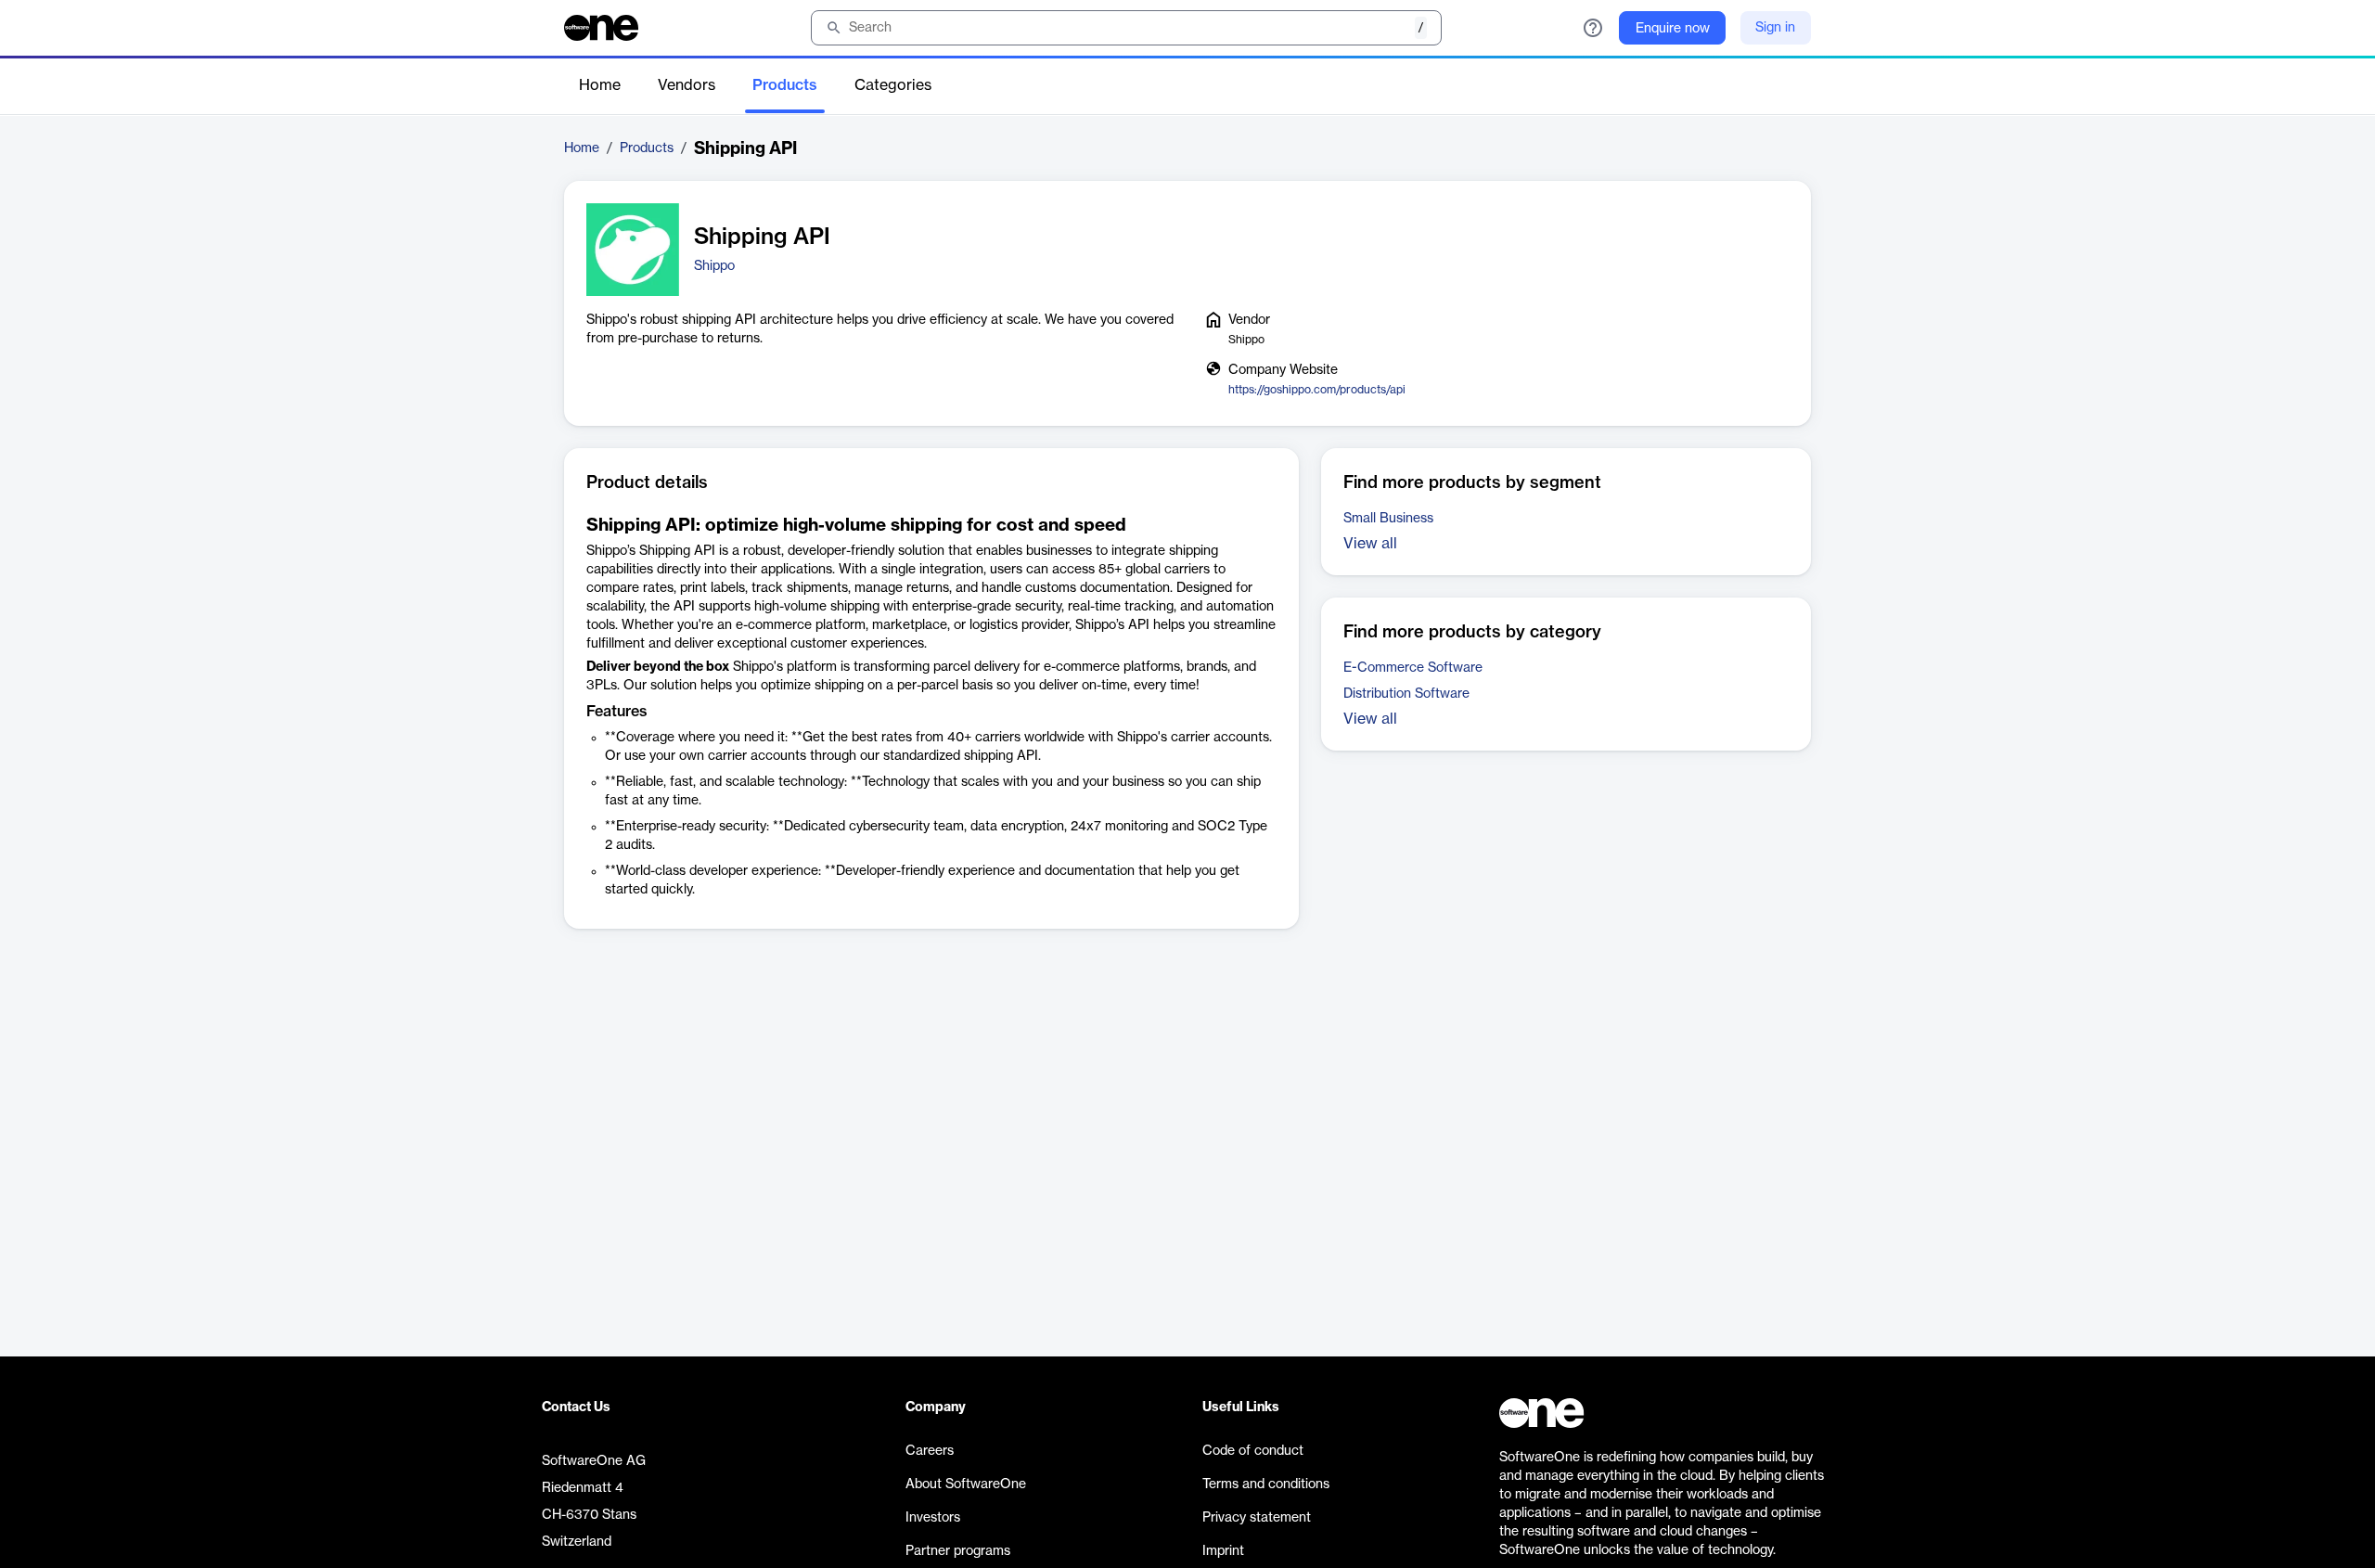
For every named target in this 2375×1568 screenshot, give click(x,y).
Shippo (714, 266)
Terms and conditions (1266, 1484)
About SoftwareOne (966, 1484)
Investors (933, 1518)
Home (600, 85)
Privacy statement (1257, 1518)
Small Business (1388, 519)
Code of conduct (1253, 1451)
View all (1370, 544)
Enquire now (1673, 29)
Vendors (687, 85)
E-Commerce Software (1413, 668)
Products (785, 85)
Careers (930, 1451)
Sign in (1775, 28)
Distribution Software (1406, 694)
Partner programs (958, 1551)
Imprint (1223, 1551)
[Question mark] (1593, 28)
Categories (893, 85)
